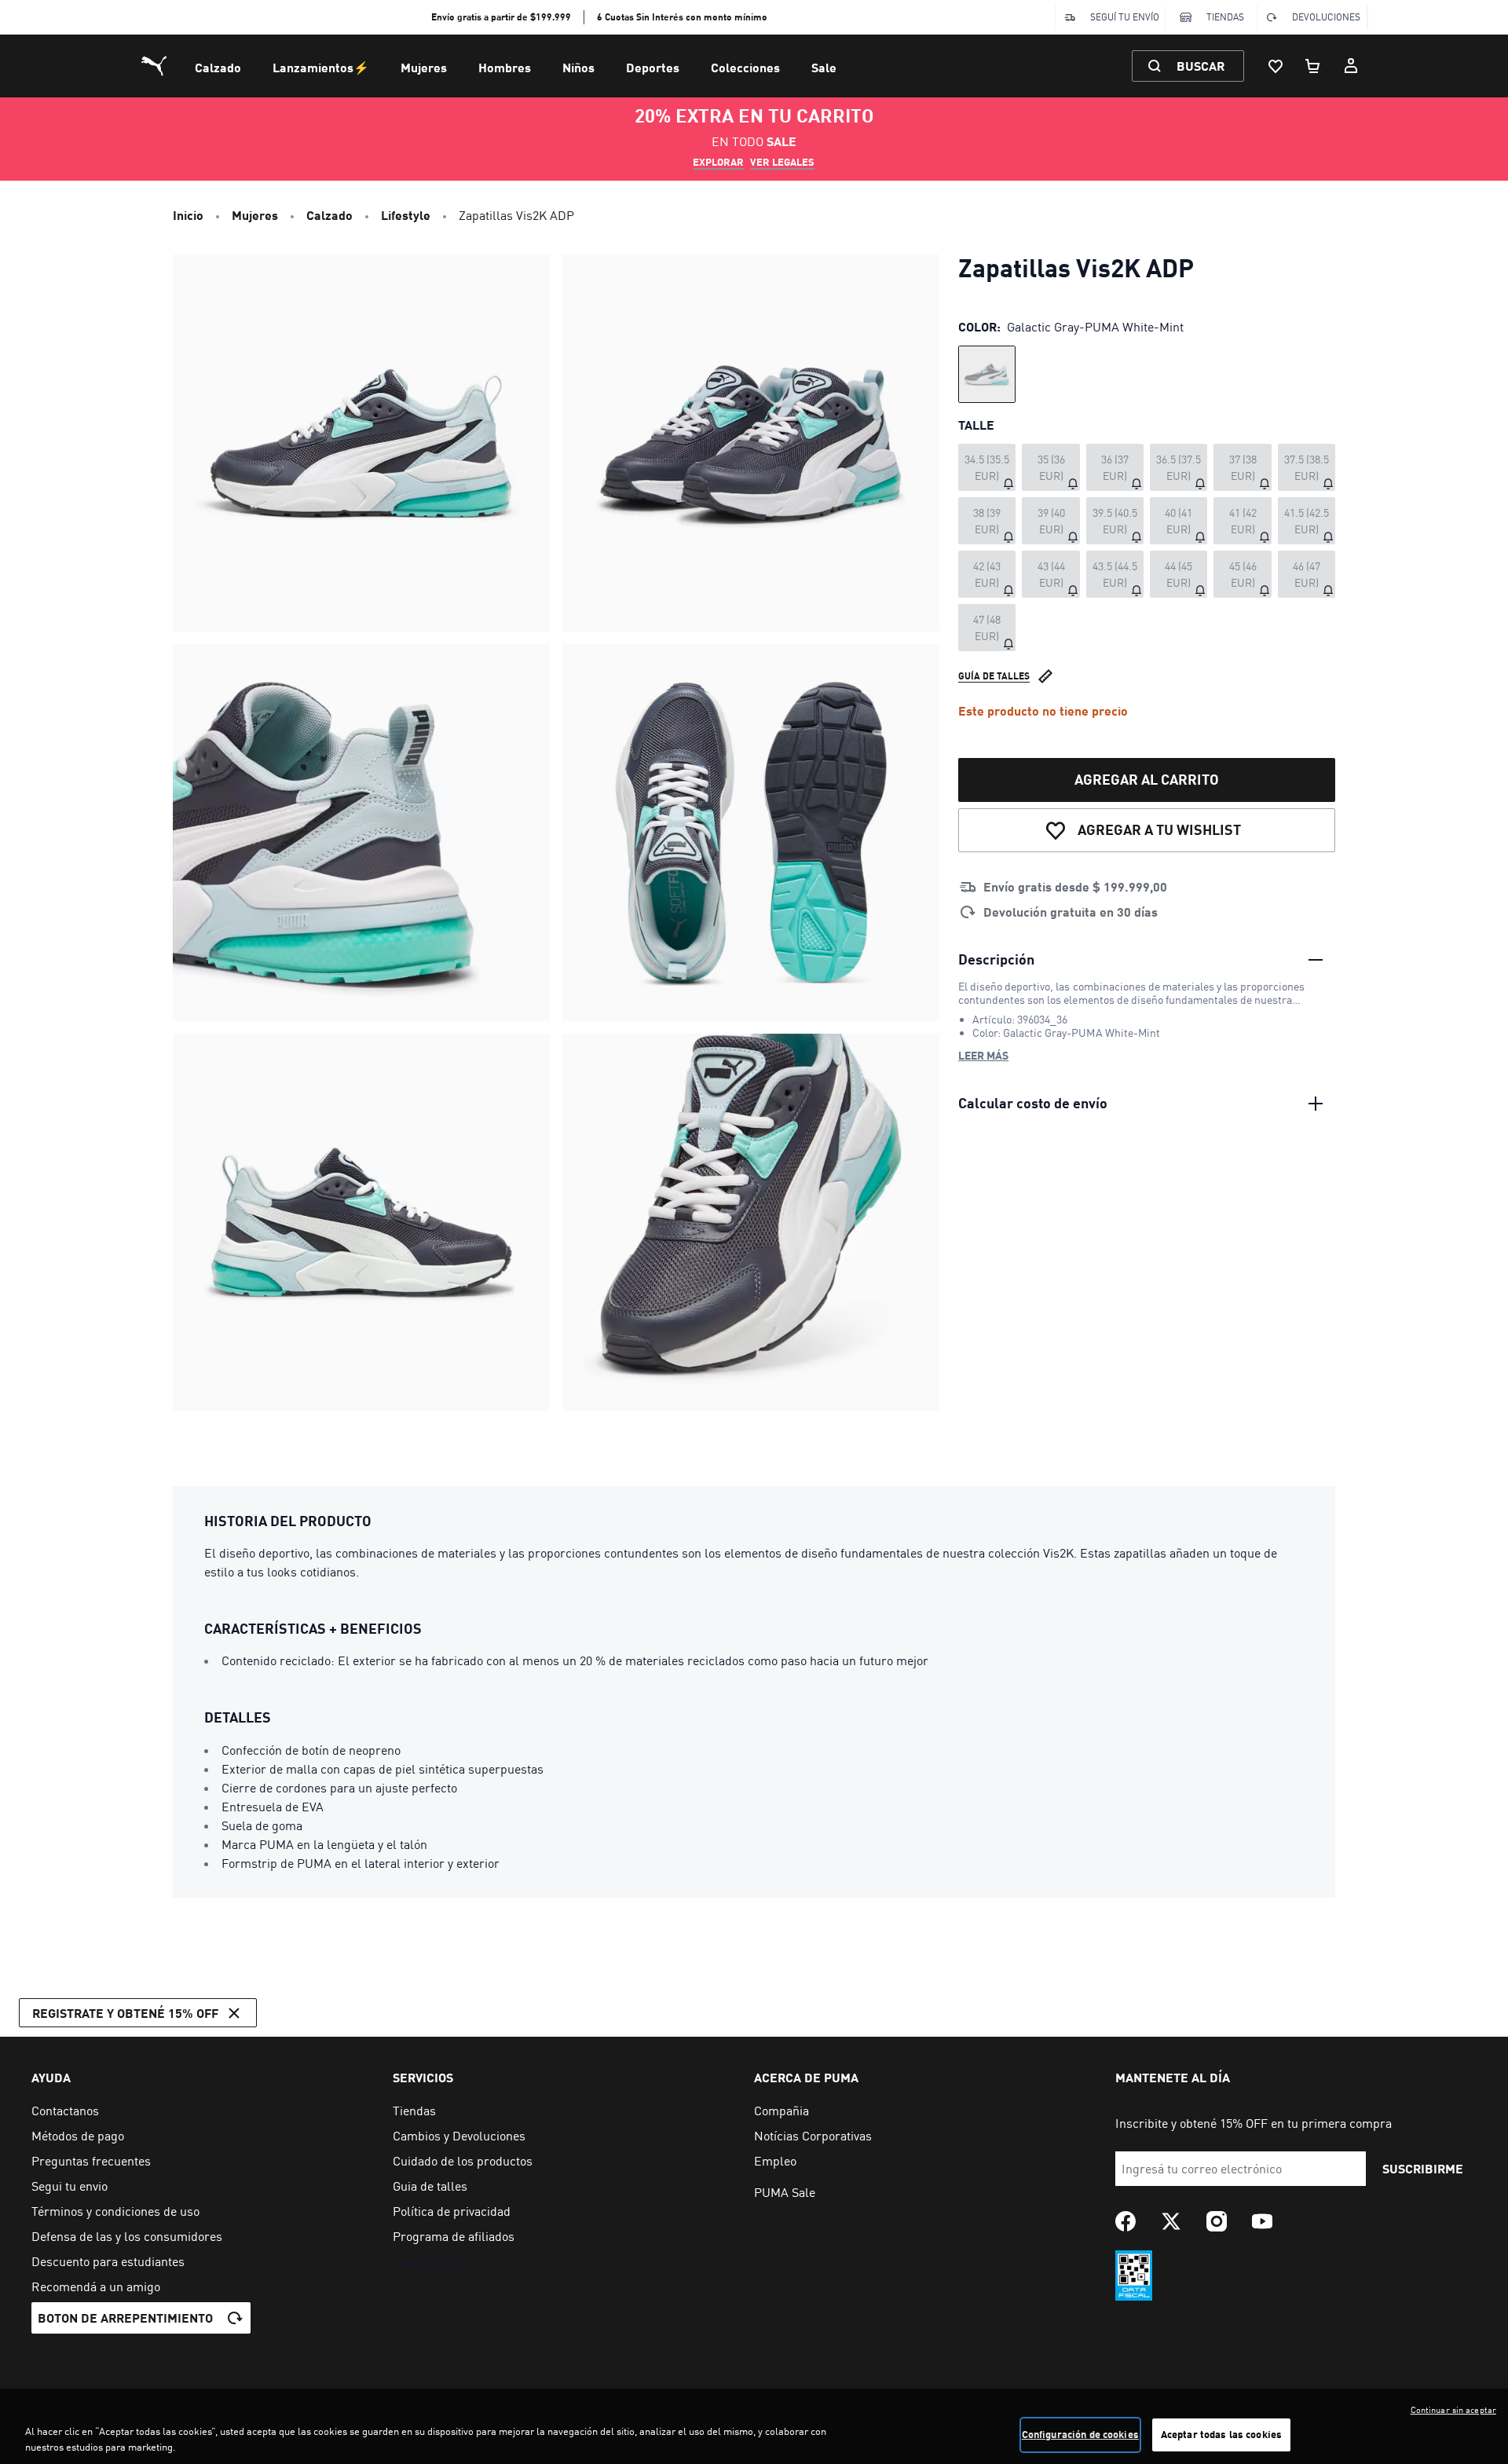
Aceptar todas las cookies (1221, 2434)
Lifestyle (406, 215)
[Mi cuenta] (1351, 66)
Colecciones (745, 67)
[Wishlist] (1276, 66)
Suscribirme (1423, 2168)
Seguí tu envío (1125, 17)
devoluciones (1326, 17)
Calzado (218, 67)
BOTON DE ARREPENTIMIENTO (125, 2318)
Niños (578, 67)
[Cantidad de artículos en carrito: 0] (1313, 66)
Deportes (653, 67)
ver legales (782, 162)
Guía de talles (994, 676)
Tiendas (1225, 17)
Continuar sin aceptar (1453, 2410)
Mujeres (424, 67)
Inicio (188, 215)
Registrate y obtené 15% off (125, 2013)
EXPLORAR (718, 162)
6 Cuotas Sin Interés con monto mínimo (682, 17)
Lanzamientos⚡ (321, 67)
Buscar (1201, 66)
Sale (824, 67)
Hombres (505, 67)
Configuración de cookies (1080, 2434)
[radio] (987, 374)
